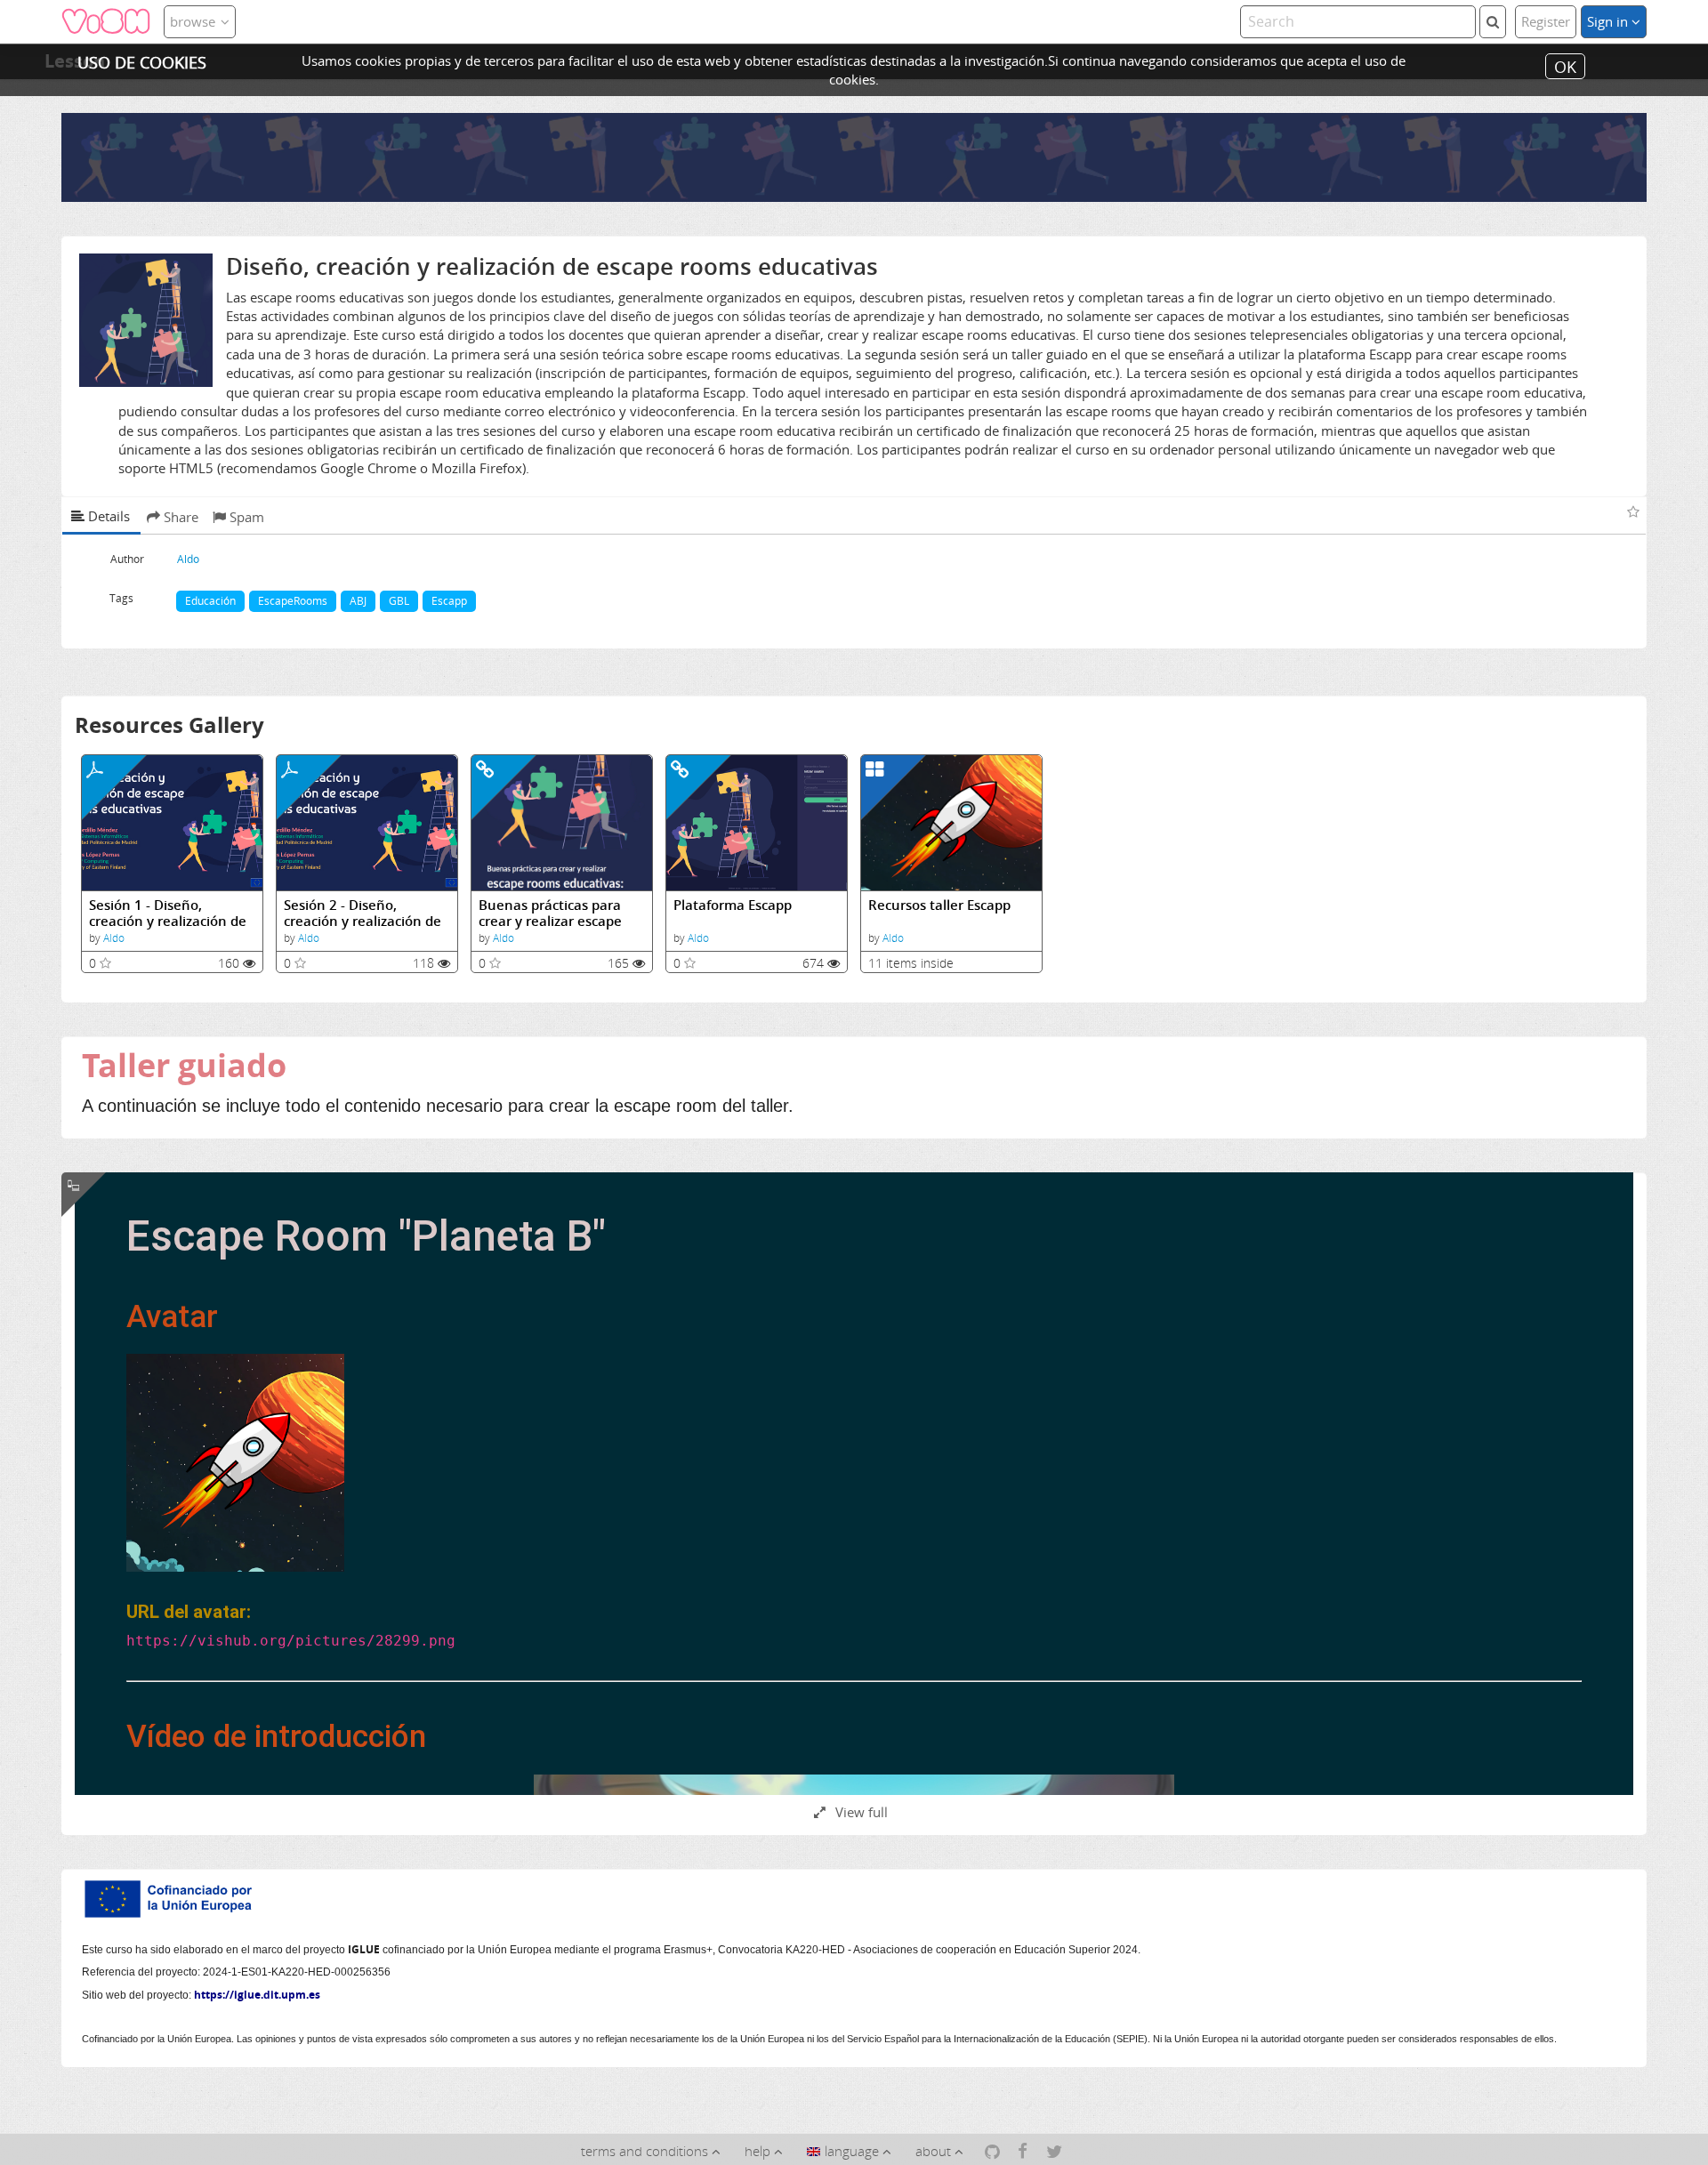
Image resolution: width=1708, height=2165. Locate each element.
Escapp (449, 601)
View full (860, 1812)
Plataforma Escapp (733, 905)
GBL (399, 601)
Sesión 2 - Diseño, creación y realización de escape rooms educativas (364, 913)
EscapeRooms (293, 601)
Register (1546, 21)
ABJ (358, 601)
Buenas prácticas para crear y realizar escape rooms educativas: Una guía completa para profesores (552, 913)
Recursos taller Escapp (939, 905)
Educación (210, 601)
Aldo (114, 938)
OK (1565, 66)
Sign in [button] (1609, 21)
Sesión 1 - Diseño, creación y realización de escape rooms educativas (169, 913)
